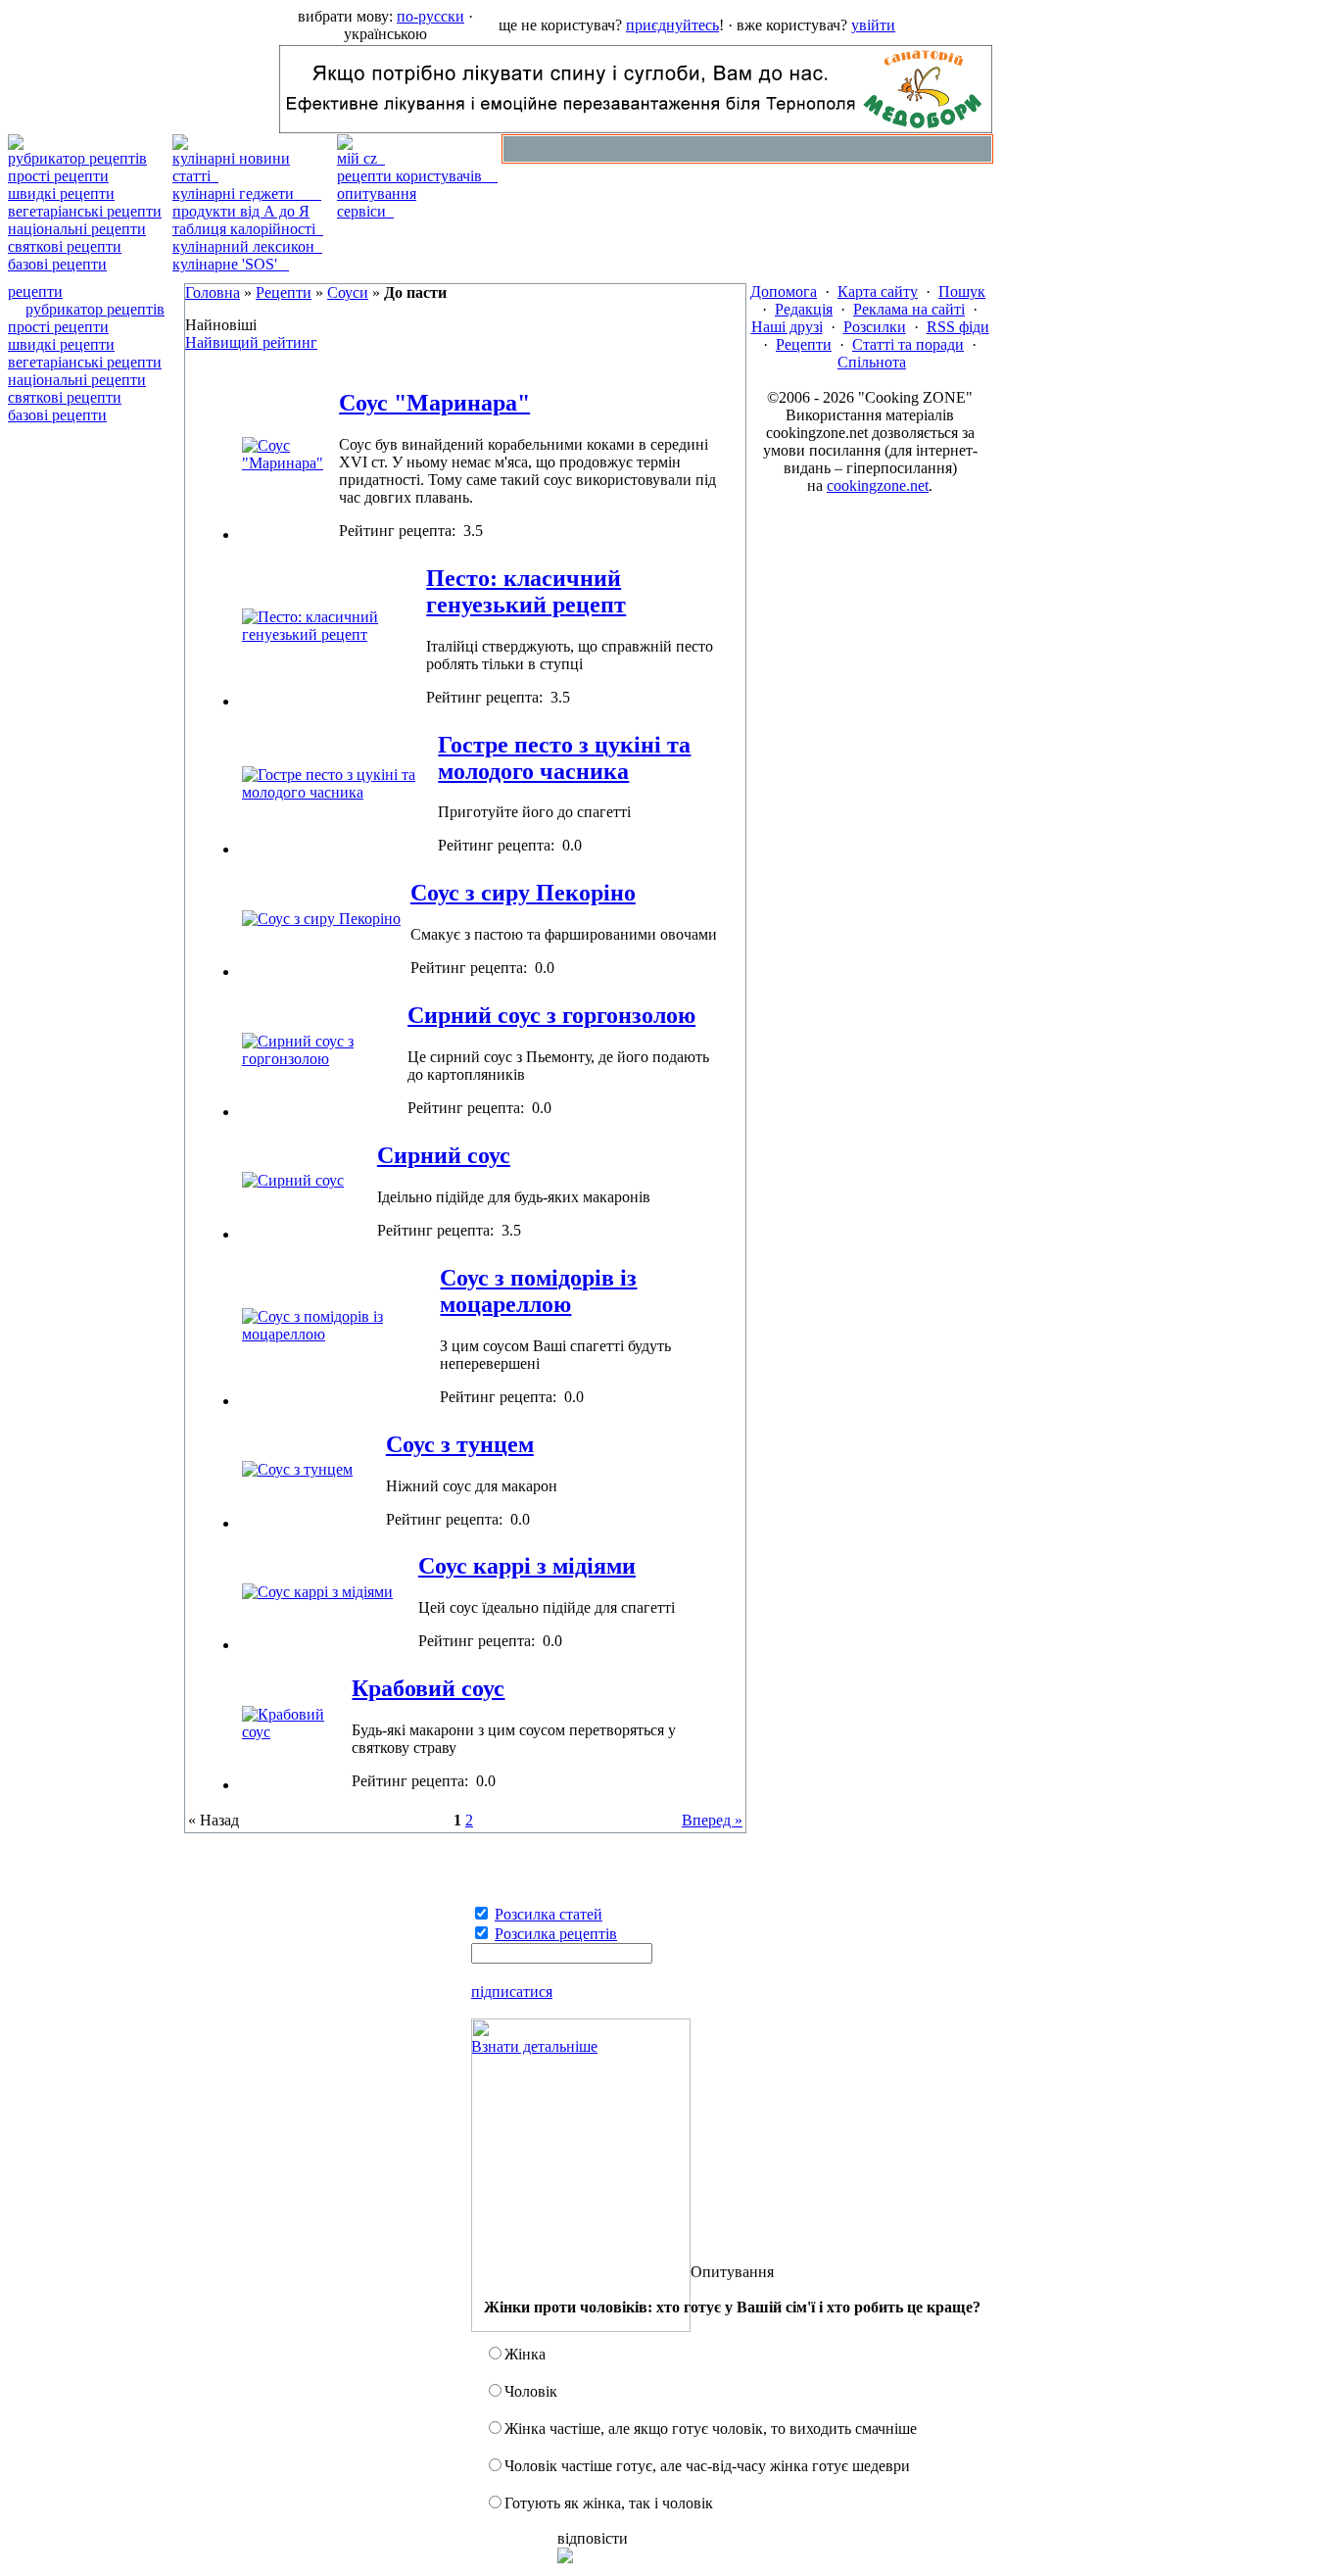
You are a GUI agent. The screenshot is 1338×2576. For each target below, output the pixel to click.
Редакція (804, 309)
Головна (213, 292)
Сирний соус (444, 1155)
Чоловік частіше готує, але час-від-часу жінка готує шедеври (707, 2466)
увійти (873, 25)
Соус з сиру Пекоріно (523, 893)
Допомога (784, 292)
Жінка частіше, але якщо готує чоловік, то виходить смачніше (711, 2429)
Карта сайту (878, 292)
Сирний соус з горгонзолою (551, 1015)
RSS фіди (958, 327)
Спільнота (872, 362)
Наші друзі (787, 327)
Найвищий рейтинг (251, 342)
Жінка (525, 2354)
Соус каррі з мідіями (527, 1566)
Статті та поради (908, 344)
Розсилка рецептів (556, 1934)
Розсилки (875, 327)
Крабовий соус (428, 1688)
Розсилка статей (549, 1914)
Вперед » (712, 1820)
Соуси (348, 292)
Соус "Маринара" (434, 403)
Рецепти (284, 292)
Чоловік (531, 2391)
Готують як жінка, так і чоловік (609, 2503)
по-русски (430, 16)
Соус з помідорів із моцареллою (538, 1291)
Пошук (962, 292)
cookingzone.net (878, 486)
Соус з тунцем (460, 1444)
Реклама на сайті (909, 309)
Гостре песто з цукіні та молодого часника (564, 758)
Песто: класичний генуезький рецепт (526, 591)
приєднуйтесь (672, 25)
